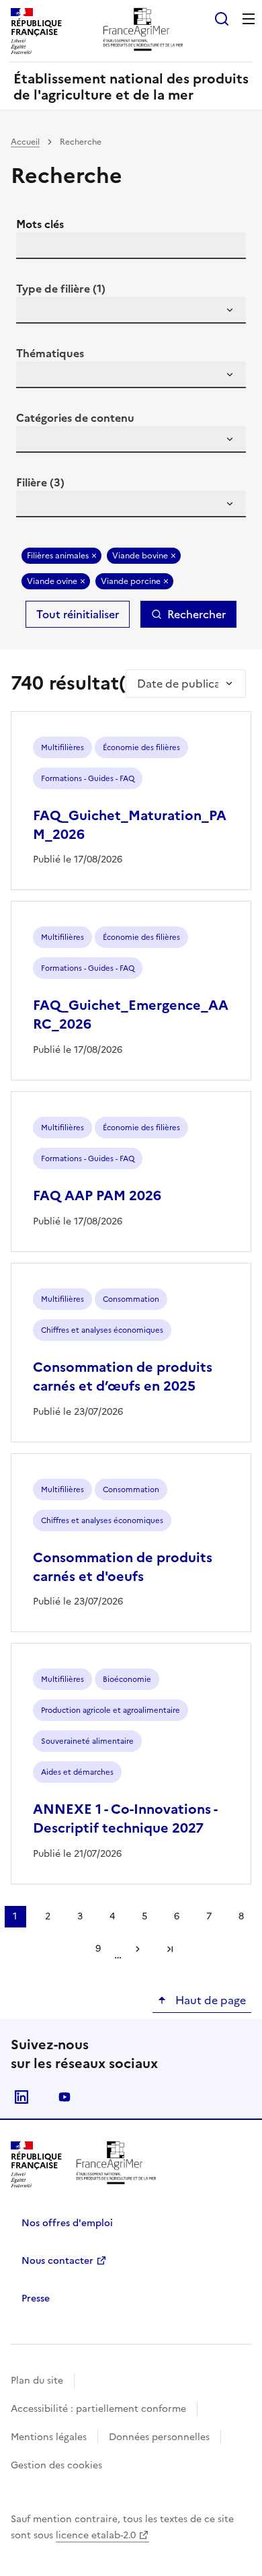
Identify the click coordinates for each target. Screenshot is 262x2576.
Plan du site (37, 2381)
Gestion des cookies (56, 2465)
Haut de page (209, 2000)
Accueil (25, 142)
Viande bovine (140, 556)
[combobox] (131, 310)
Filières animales (58, 556)
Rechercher (196, 614)
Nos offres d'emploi (67, 2223)
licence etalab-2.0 (96, 2535)
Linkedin (21, 2097)
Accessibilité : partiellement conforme (98, 2409)
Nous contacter (57, 2261)
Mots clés (40, 224)
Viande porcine (131, 581)
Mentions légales (49, 2437)
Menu (249, 19)
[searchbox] (34, 312)
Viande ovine (52, 581)
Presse (36, 2298)
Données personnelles (159, 2437)
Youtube (64, 2097)
